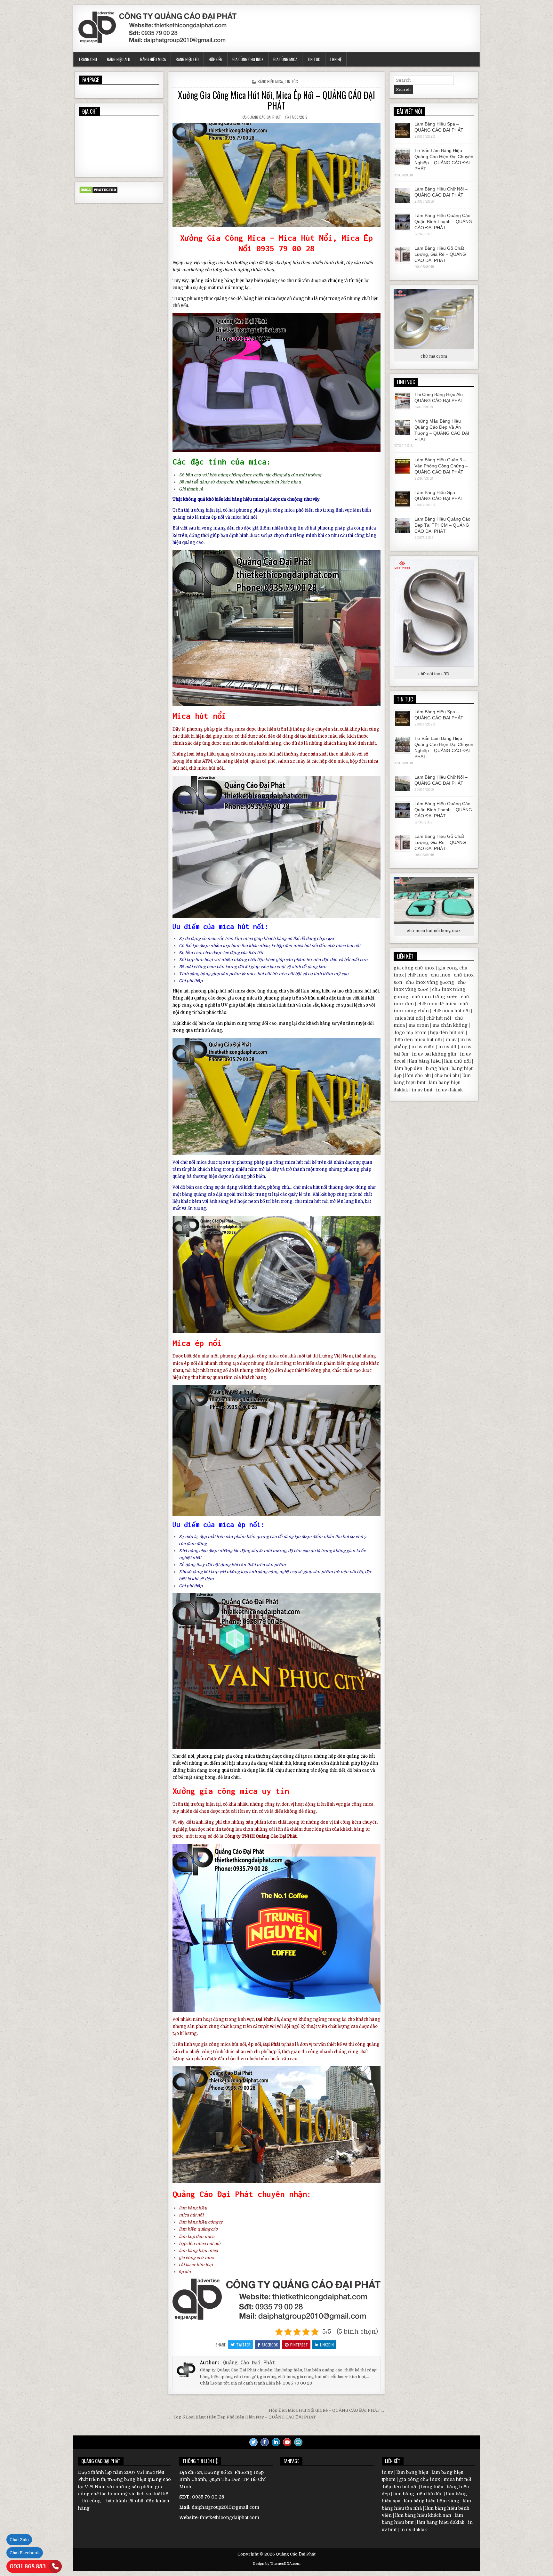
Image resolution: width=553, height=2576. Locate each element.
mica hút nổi (244, 517)
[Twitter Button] (253, 2442)
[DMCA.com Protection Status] (98, 192)
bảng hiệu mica (259, 299)
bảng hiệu (234, 281)
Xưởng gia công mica (215, 1791)
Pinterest (299, 2345)
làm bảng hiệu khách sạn (423, 2515)
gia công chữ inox (196, 2258)
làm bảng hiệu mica (198, 2251)
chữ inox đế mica (437, 1004)
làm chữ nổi (457, 1061)
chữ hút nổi (439, 1018)
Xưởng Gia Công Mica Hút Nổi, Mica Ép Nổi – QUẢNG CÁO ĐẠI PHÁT (276, 100)
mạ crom (419, 1025)
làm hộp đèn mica (197, 2236)
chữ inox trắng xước (435, 997)
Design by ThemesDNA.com (276, 2564)
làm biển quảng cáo (198, 2229)
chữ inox (417, 975)
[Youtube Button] (287, 2442)
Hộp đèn (216, 59)
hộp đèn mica (334, 761)
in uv (451, 1040)
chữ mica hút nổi (206, 768)
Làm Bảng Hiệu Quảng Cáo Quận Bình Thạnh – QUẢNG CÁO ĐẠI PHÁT (443, 222)
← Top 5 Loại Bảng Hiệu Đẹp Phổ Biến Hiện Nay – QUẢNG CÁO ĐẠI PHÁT (242, 2417)
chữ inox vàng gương (430, 982)
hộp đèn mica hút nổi (297, 946)
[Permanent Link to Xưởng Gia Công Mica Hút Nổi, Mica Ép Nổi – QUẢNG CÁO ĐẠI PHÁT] (276, 175)
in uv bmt (422, 1090)
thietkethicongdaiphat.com (229, 2517)
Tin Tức (314, 59)
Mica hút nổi (199, 716)
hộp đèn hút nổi (447, 1033)
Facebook (270, 2345)
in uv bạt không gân (434, 1054)
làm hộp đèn (409, 1068)
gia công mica (280, 510)
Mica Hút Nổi (306, 238)
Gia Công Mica (285, 59)
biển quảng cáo (352, 1363)
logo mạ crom (411, 1033)
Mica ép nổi (197, 1343)
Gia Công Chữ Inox (248, 59)
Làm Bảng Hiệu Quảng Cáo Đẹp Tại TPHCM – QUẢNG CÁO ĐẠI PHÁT (442, 525)
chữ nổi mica (193, 1162)
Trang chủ (88, 59)
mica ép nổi (212, 517)
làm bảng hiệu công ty (201, 2222)
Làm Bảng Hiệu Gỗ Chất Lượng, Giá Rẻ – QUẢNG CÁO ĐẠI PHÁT (440, 254)
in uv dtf (447, 1047)
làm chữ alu (418, 1075)
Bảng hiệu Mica (153, 59)
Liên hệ (336, 59)
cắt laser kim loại (196, 2265)
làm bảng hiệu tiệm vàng (432, 2501)
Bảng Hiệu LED (187, 59)
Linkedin (327, 2345)
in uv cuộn (423, 1047)
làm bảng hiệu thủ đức (418, 2494)
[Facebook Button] (265, 2442)
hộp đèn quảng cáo (348, 1756)
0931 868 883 (28, 2566)
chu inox (441, 975)
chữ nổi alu (447, 1075)
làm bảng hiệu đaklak (441, 2522)
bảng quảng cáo (199, 1194)
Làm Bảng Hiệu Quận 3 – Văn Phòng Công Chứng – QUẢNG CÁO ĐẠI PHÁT (441, 466)
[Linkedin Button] (276, 2442)
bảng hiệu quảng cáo (217, 754)
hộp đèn (274, 1370)
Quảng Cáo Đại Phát (264, 117)
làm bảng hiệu (316, 991)
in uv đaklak (449, 1090)
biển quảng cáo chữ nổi (278, 281)
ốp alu (185, 2272)
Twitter (243, 2345)
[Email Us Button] (298, 2442)
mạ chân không (450, 1025)
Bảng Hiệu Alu (119, 59)
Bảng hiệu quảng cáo (194, 998)
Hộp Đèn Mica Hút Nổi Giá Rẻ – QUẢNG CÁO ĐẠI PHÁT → (327, 2410)
